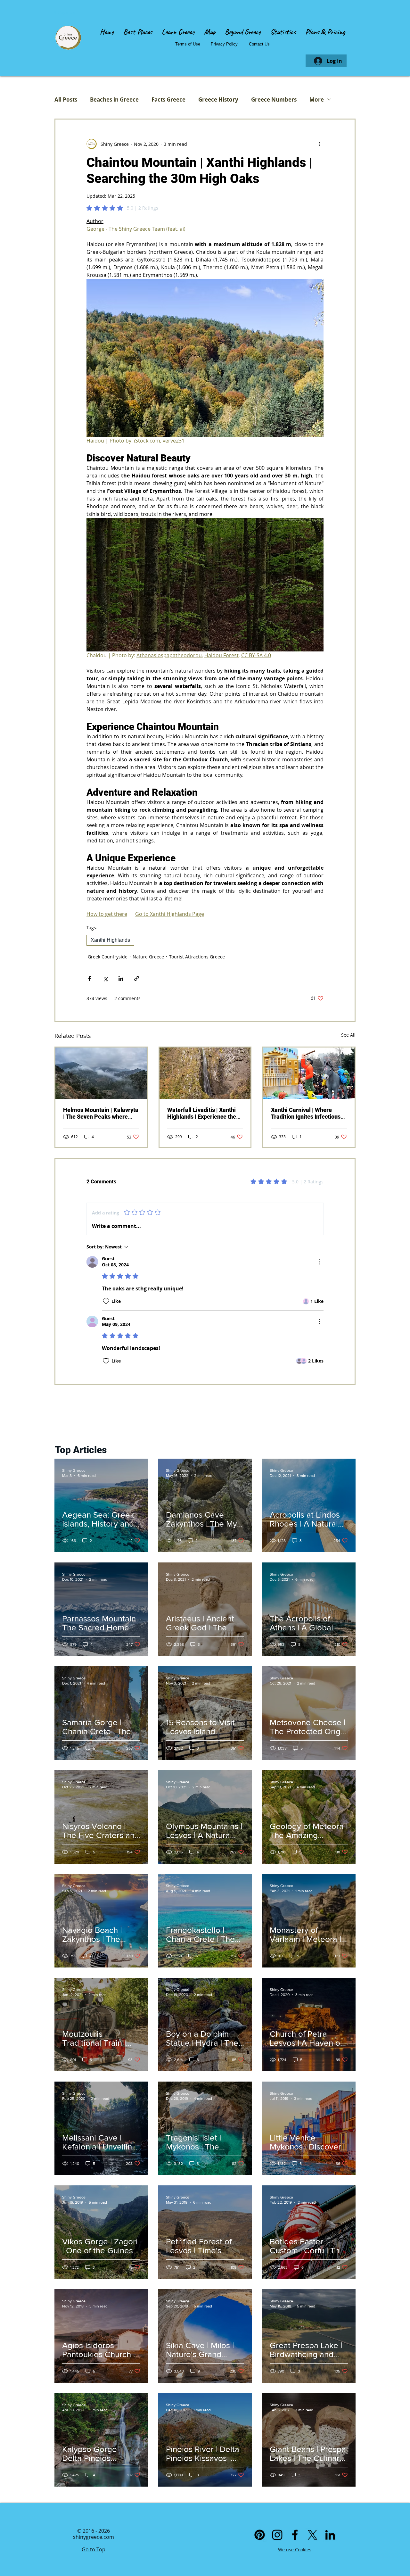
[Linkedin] (330, 2535)
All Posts (66, 99)
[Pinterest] (260, 2535)
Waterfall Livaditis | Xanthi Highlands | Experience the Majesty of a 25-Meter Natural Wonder (202, 1113)
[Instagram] (277, 2535)
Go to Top (94, 2549)
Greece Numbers (274, 99)
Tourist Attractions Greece (197, 957)
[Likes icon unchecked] (106, 1301)
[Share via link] (137, 978)
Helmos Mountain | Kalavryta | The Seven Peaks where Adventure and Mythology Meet (101, 1113)
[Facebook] (295, 2535)
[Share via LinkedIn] (121, 978)
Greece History (218, 99)
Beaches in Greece (114, 99)
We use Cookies (295, 2550)
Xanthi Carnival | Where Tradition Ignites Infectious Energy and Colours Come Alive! (306, 1113)
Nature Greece (148, 957)
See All (348, 1035)
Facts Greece (168, 99)
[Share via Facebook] (90, 978)
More (317, 99)
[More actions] (320, 144)
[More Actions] (320, 1262)
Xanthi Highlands (110, 940)
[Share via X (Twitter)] (105, 978)
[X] (312, 2535)
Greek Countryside (108, 957)
